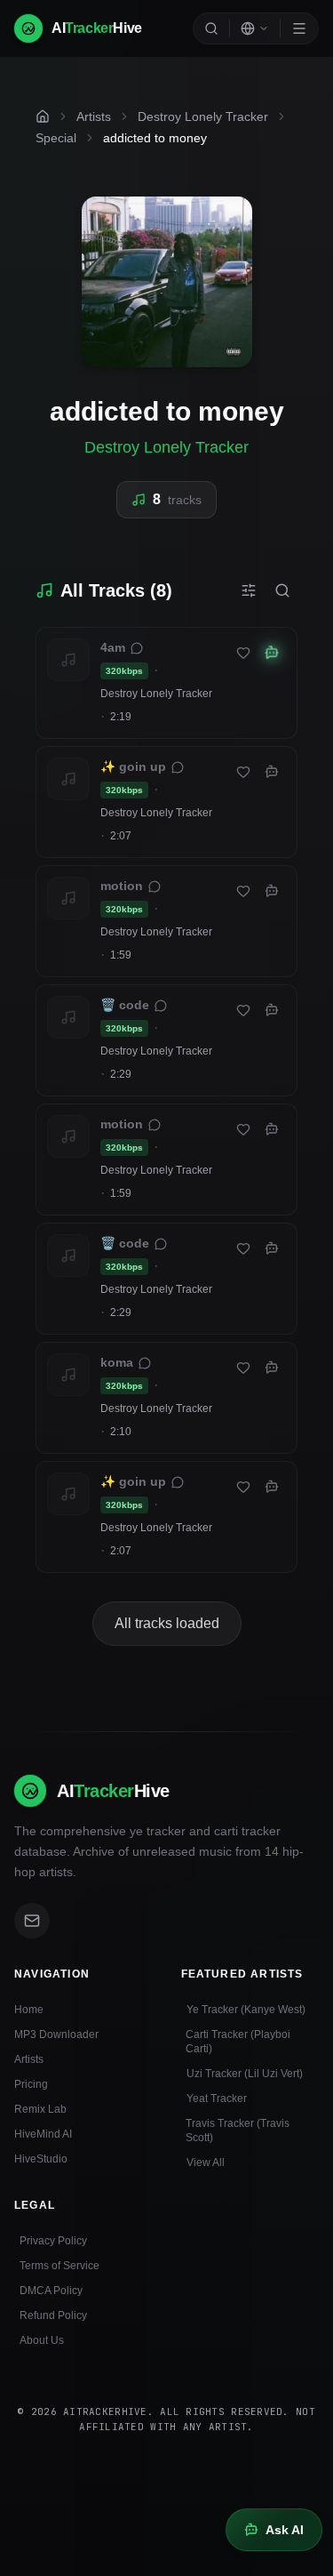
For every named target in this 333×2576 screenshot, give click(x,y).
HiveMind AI (43, 2134)
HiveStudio (41, 2159)
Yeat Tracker (217, 2099)
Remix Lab (40, 2109)
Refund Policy (53, 2315)
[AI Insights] (272, 653)
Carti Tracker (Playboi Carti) (238, 2042)
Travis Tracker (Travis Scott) (238, 2131)
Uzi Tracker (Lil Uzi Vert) (245, 2074)
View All (206, 2163)
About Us (42, 2340)
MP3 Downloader (56, 2034)
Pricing (31, 2084)
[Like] (243, 653)
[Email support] (32, 1921)
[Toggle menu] (299, 28)
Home (29, 2010)
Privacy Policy (53, 2241)
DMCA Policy (51, 2291)
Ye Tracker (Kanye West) (246, 2010)
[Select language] (255, 28)
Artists (29, 2059)
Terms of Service (59, 2266)
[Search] (211, 28)
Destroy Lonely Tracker (166, 447)
